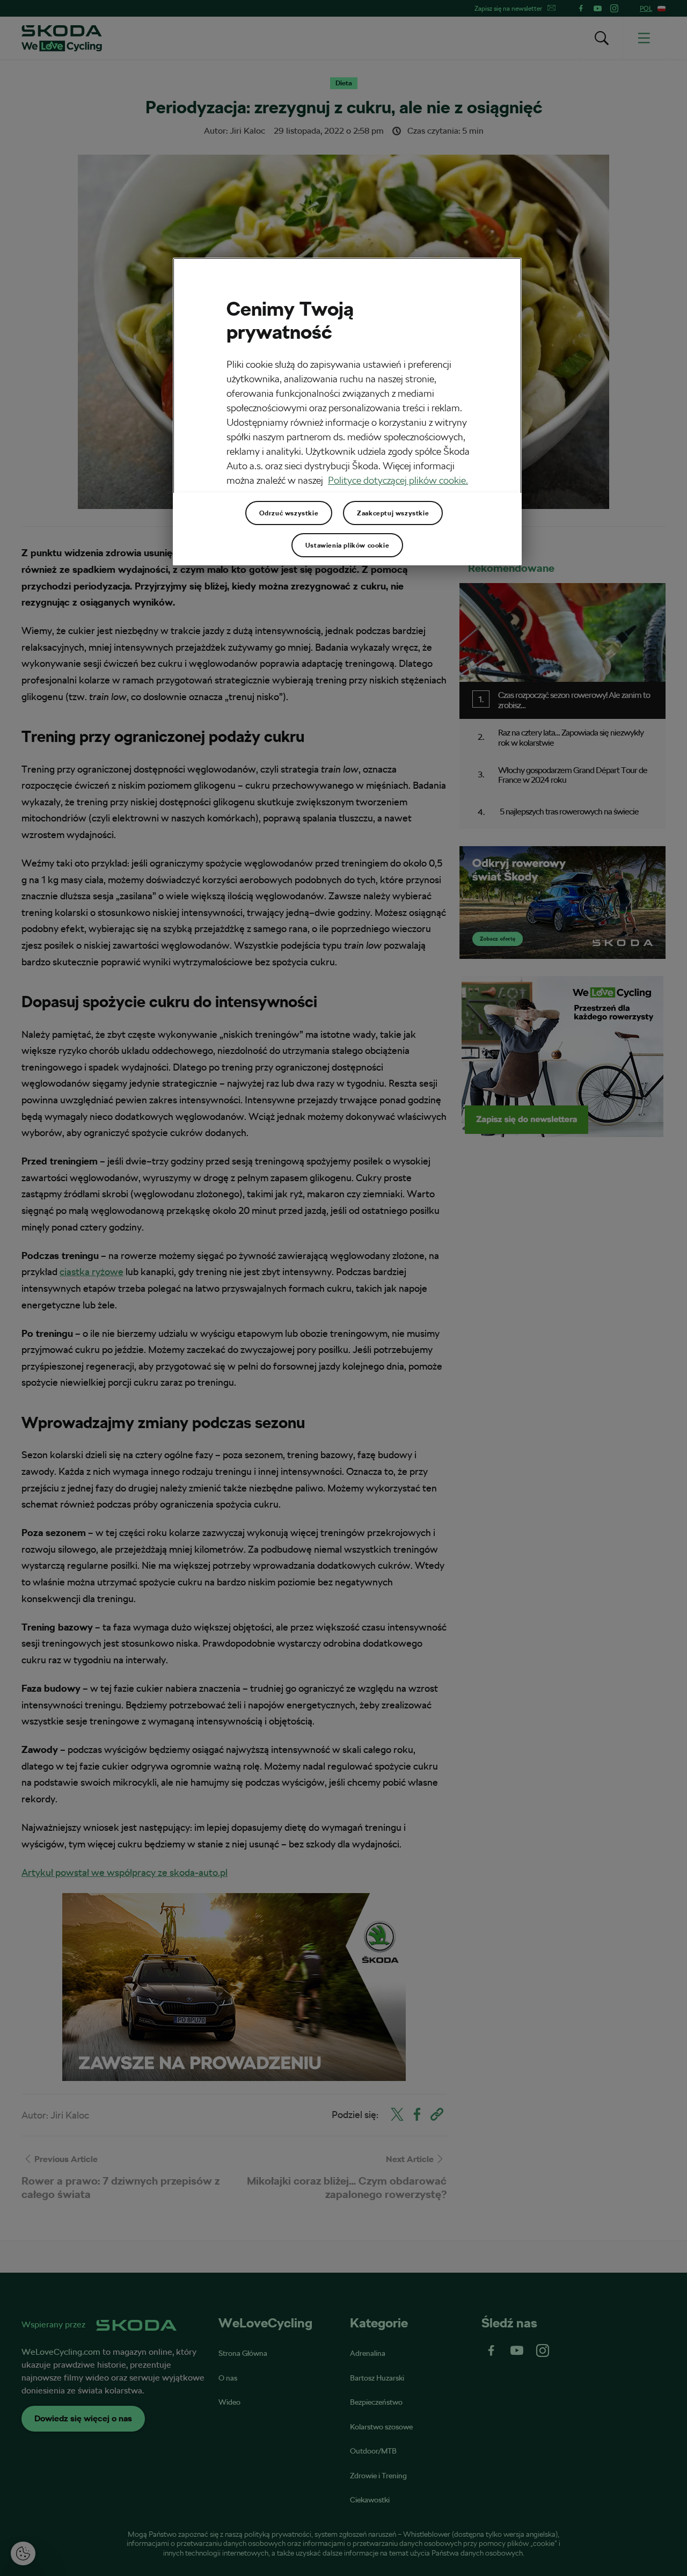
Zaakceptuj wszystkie (393, 513)
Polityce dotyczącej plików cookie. (398, 480)
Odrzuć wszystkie (289, 513)
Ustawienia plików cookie (347, 545)
